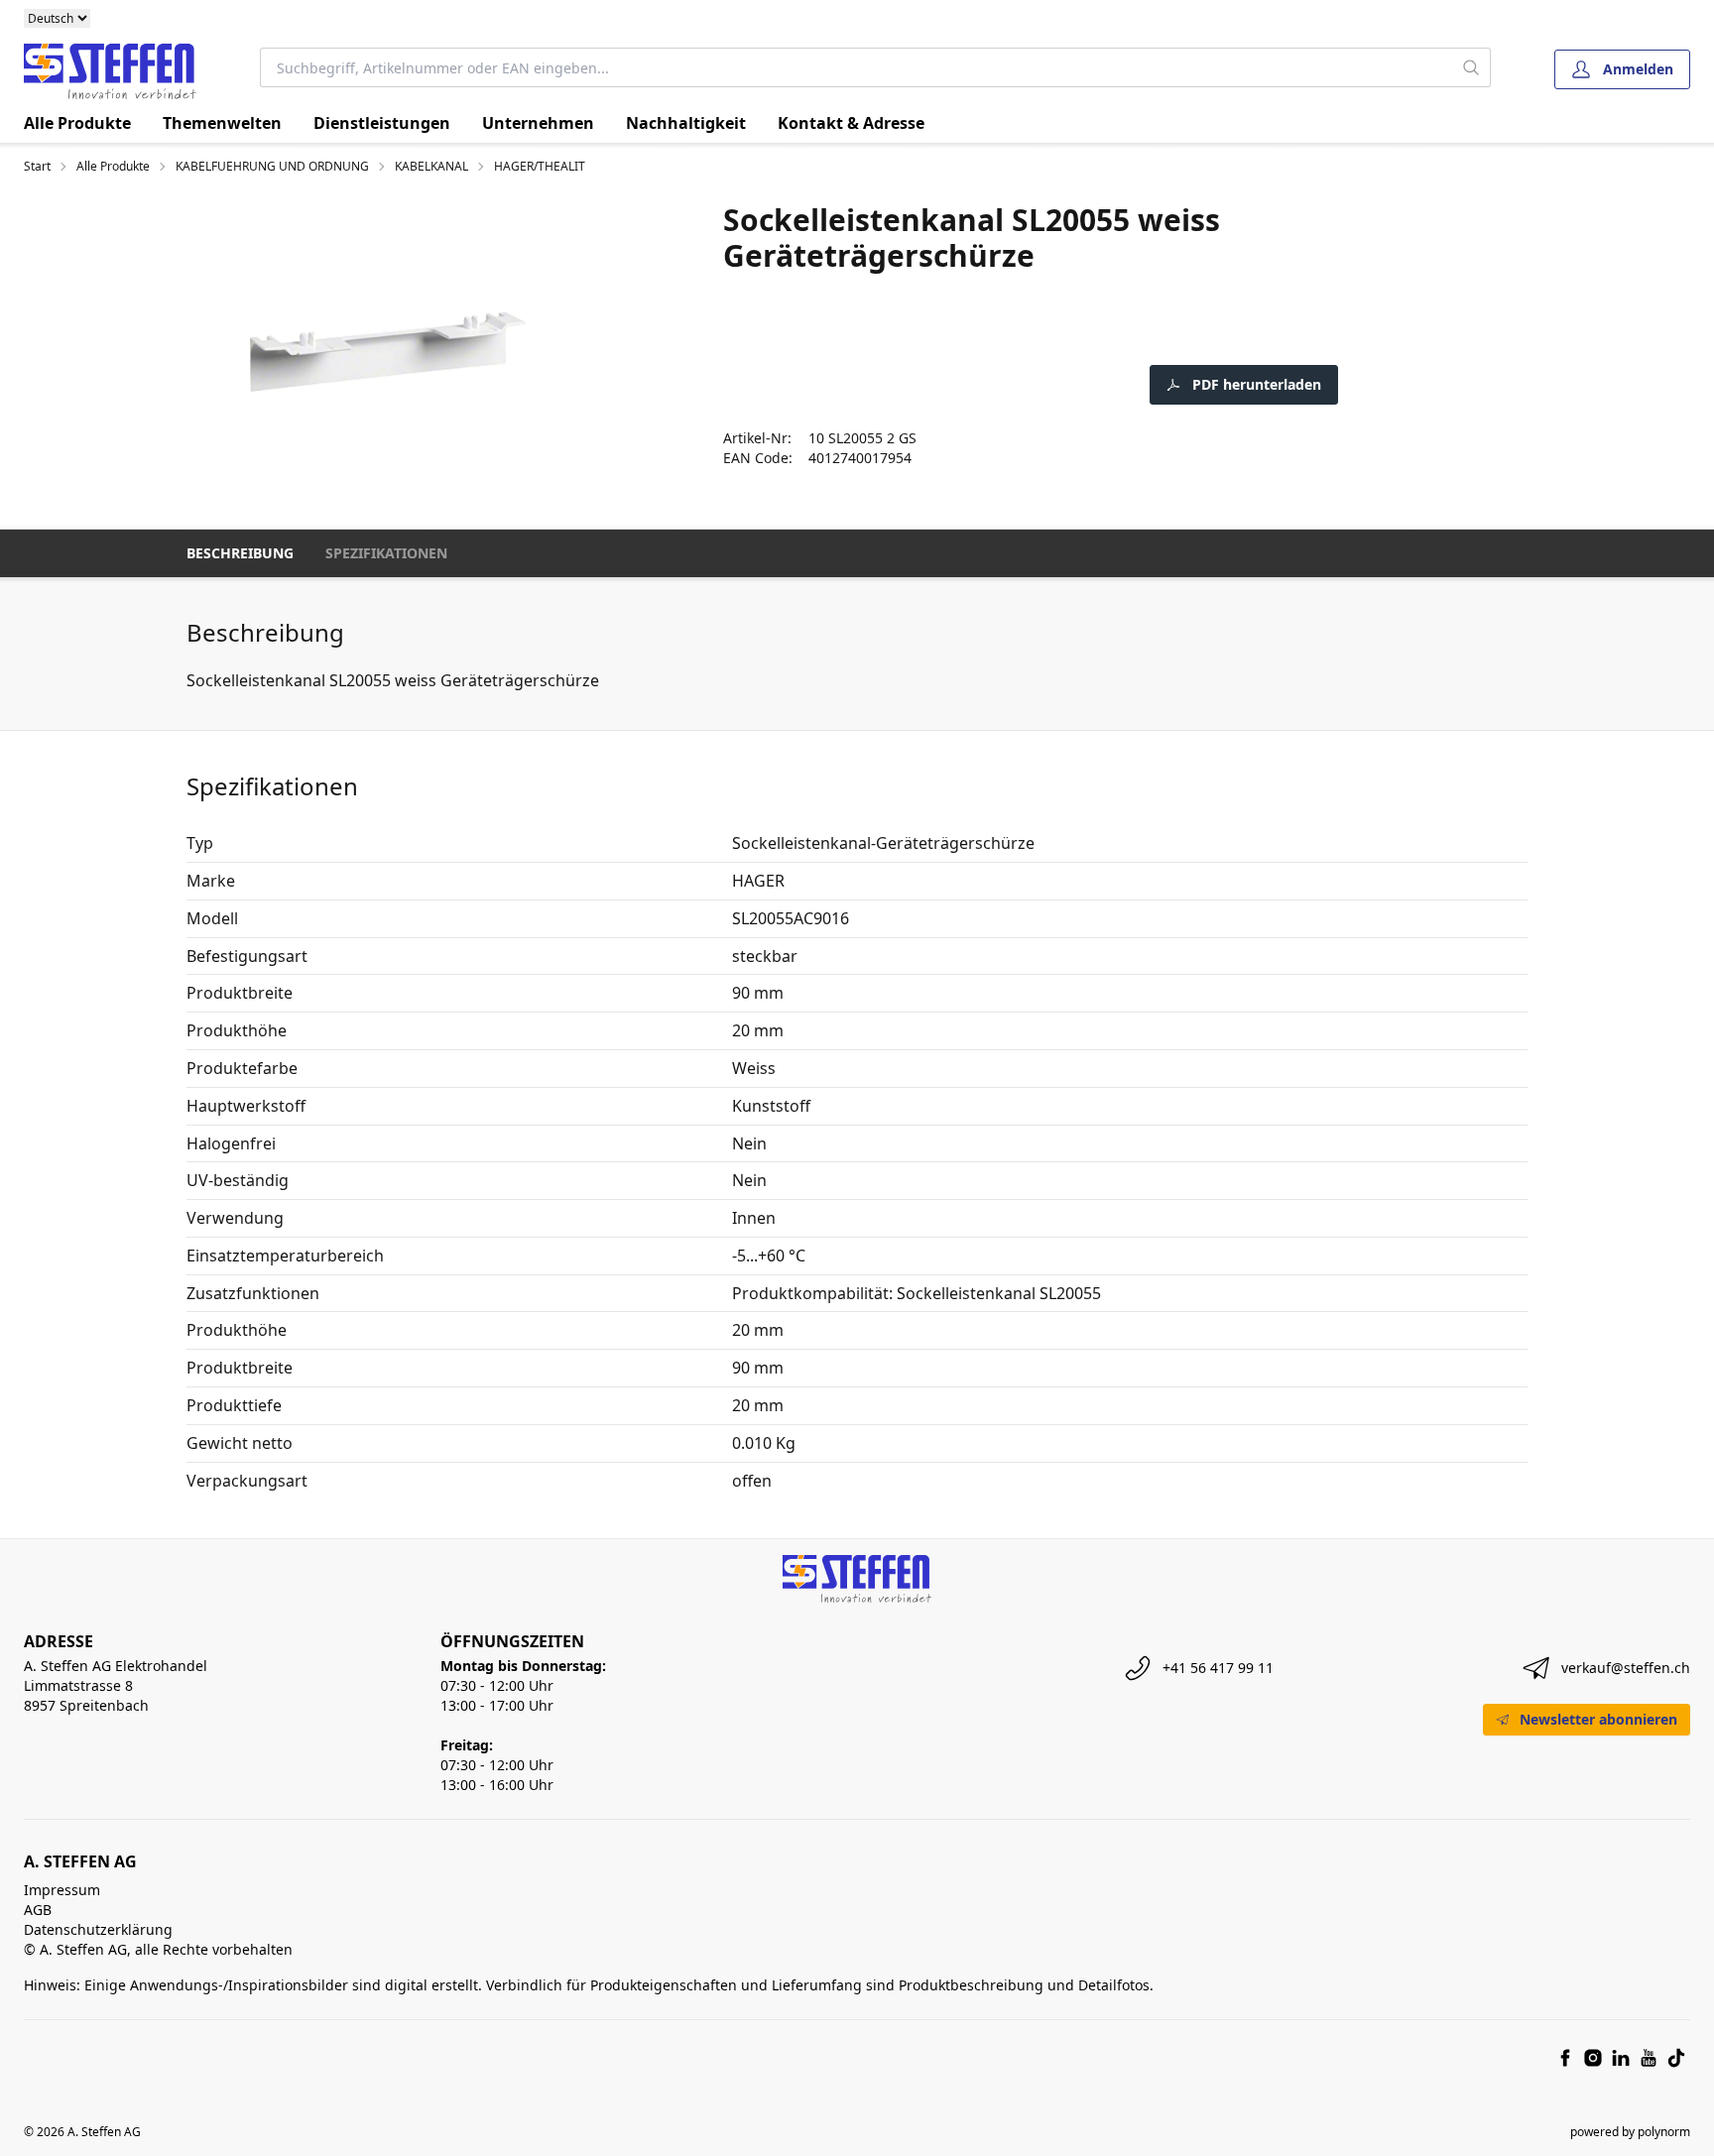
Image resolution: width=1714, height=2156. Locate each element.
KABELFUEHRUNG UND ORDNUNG (272, 167)
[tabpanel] (388, 353)
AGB (38, 1910)
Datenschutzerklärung (98, 1929)
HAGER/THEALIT (540, 167)
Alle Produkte (77, 123)
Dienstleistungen (382, 123)
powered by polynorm (1630, 2132)
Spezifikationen (386, 553)
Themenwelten (222, 123)
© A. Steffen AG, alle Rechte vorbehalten (158, 1949)
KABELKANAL (431, 167)
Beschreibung (240, 553)
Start (37, 167)
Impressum (62, 1890)
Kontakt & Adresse (851, 123)
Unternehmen (538, 123)
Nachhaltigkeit (686, 123)
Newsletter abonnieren (1598, 1719)
